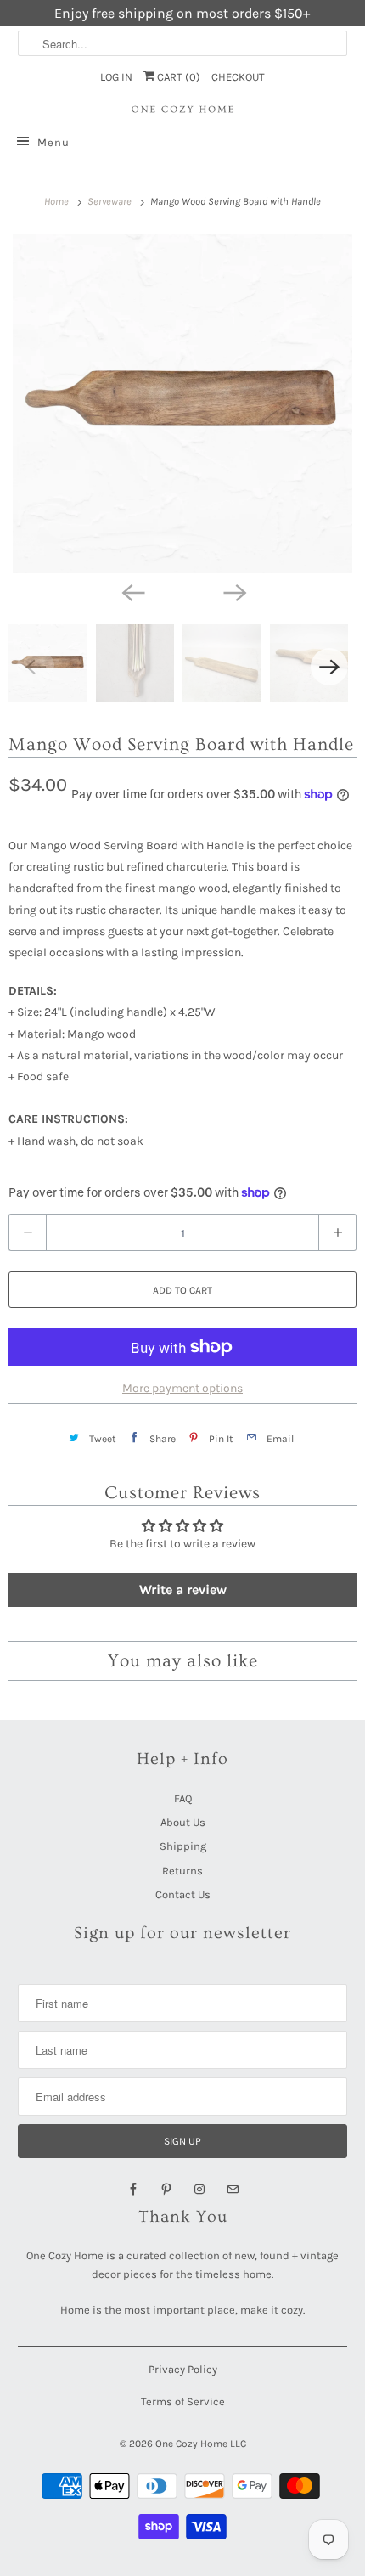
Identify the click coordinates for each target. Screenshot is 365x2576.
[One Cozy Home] (183, 110)
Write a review (183, 1590)
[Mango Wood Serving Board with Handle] (182, 403)
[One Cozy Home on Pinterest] (166, 2190)
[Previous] (132, 592)
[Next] (233, 592)
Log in (116, 77)
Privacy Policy (183, 2369)
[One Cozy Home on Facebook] (133, 2190)
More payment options (182, 1388)
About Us (183, 1822)
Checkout (238, 77)
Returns (182, 1871)
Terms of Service (183, 2401)
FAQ (183, 1798)
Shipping (183, 1846)
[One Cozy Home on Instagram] (199, 2190)
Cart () (177, 77)
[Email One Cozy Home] (233, 2190)
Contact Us (183, 1894)
